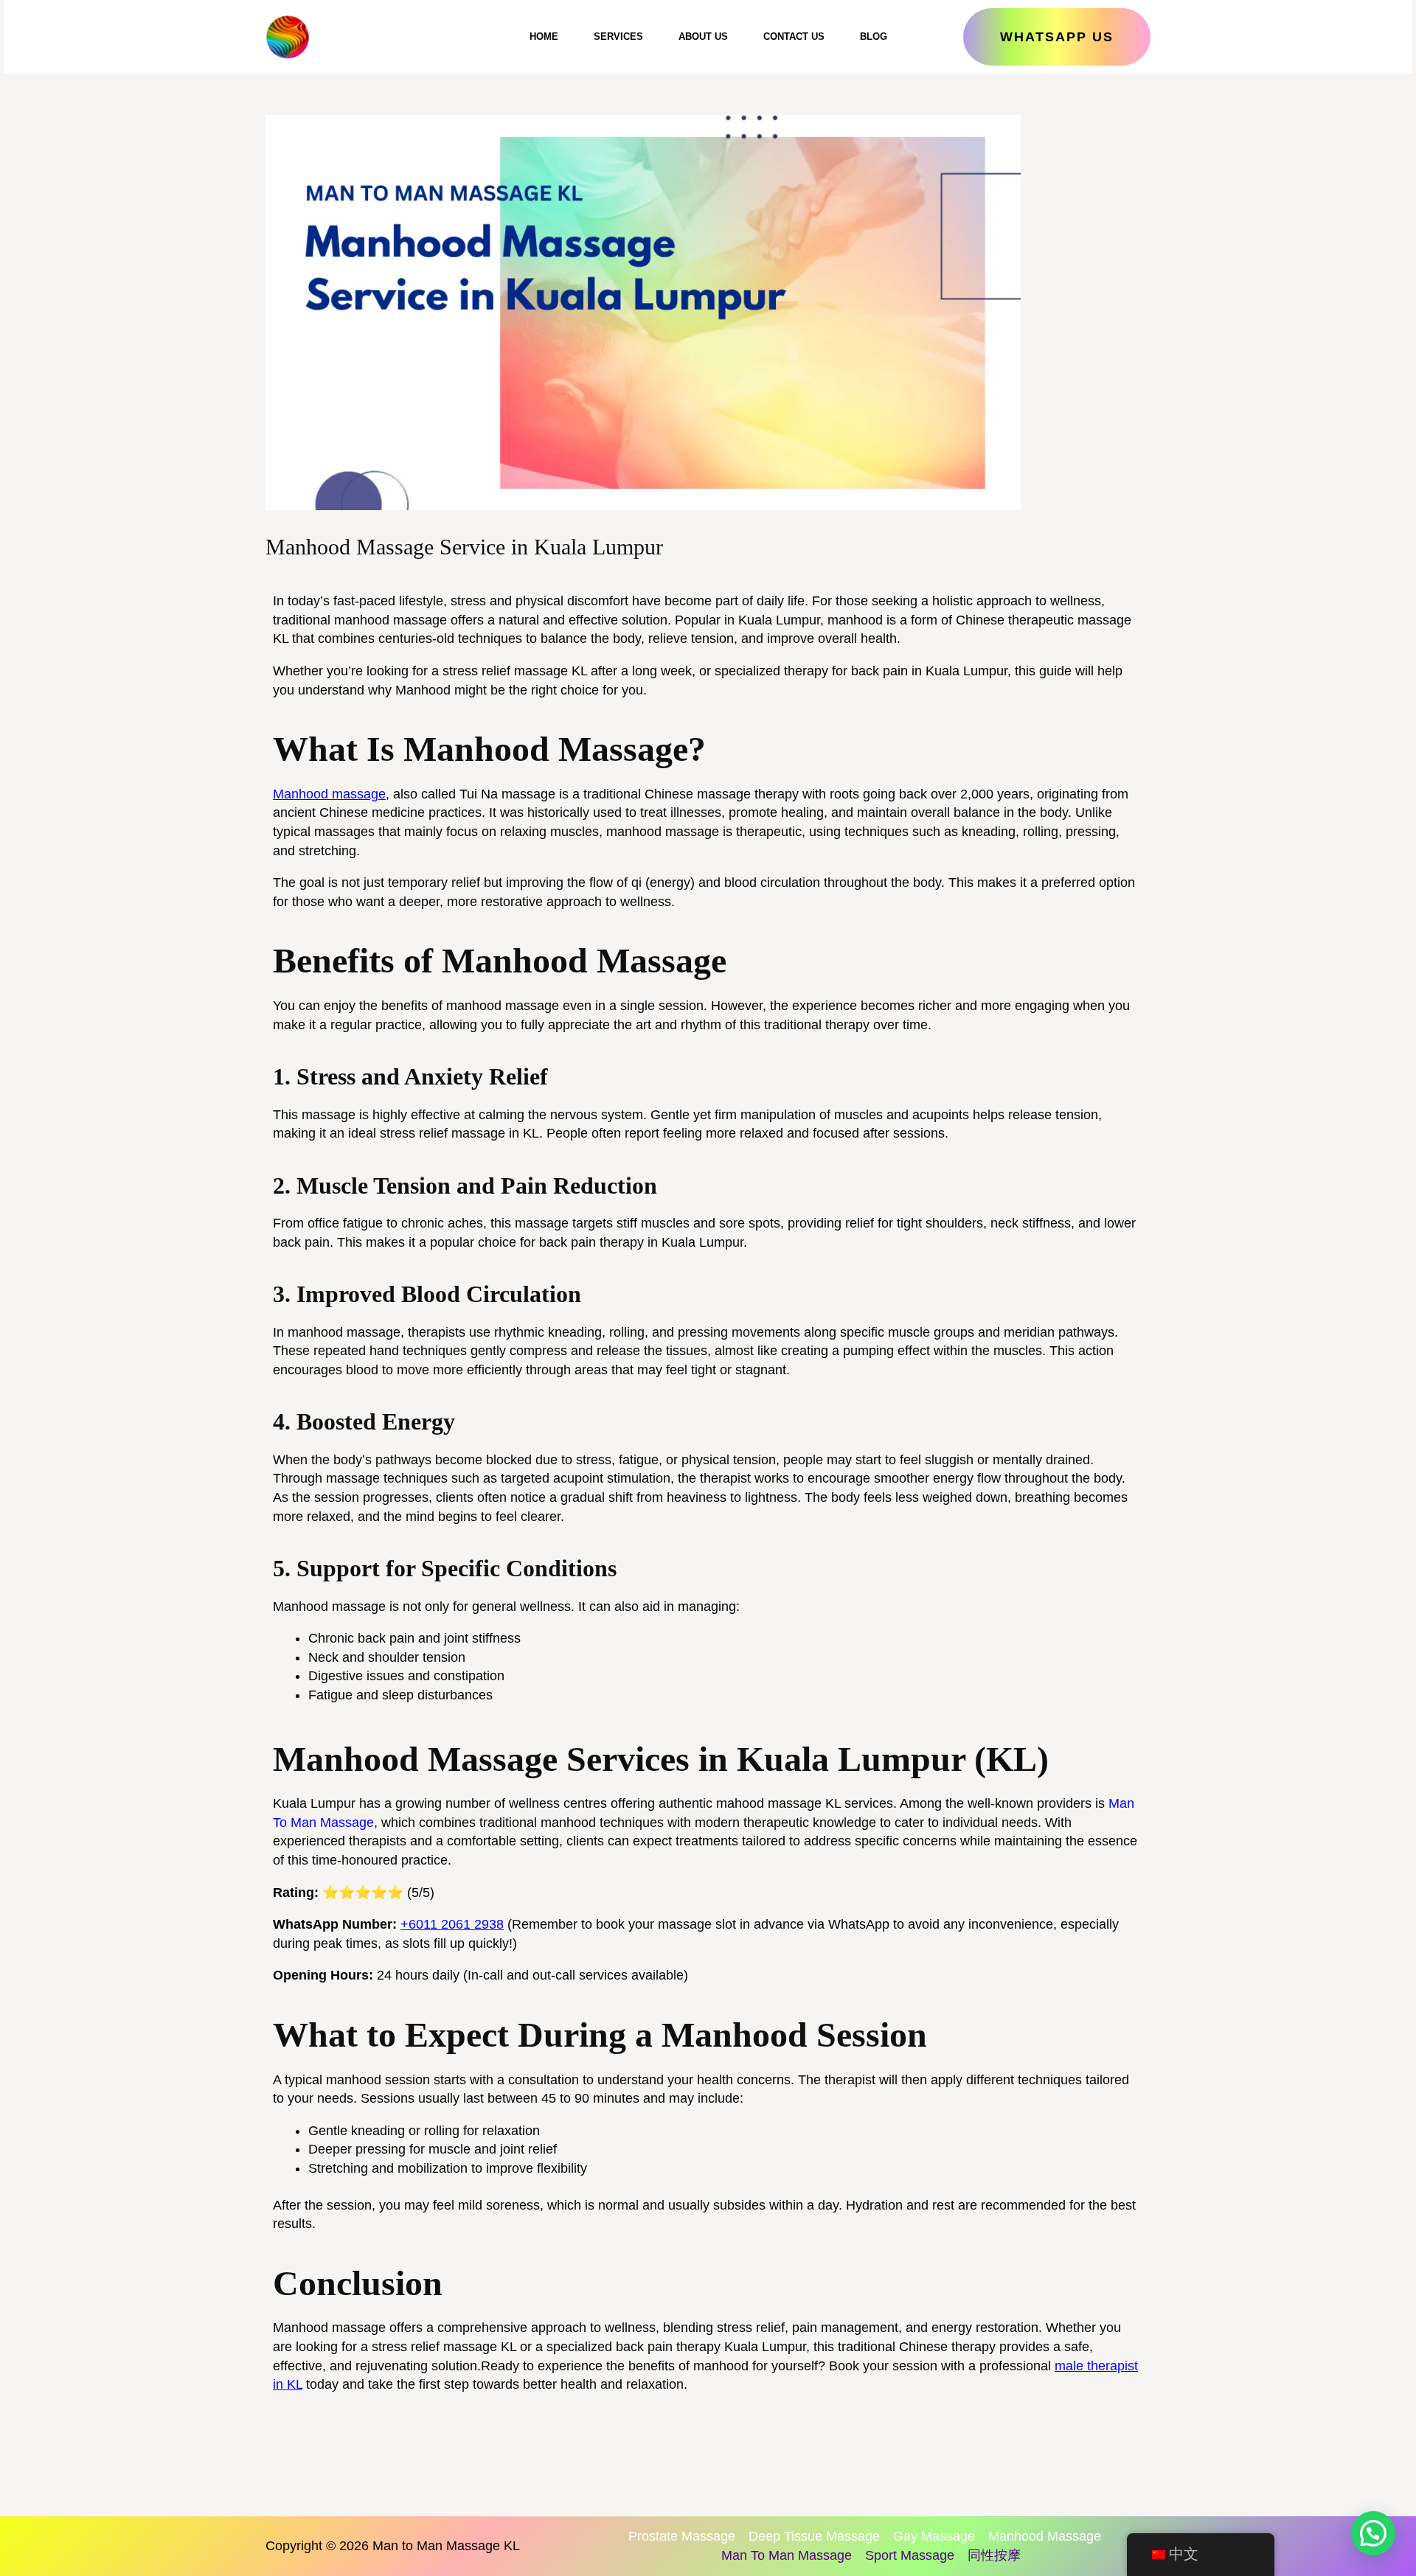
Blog (874, 36)
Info (380, 576)
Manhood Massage (1045, 2536)
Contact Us (794, 36)
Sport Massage (910, 2555)
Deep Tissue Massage (814, 2536)
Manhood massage (329, 794)
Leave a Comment (313, 576)
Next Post (1116, 2453)
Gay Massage (934, 2536)
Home (544, 36)
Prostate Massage (682, 2536)
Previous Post (311, 2453)
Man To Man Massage (787, 2555)
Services (618, 36)
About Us (703, 36)
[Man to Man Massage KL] (288, 37)
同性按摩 (994, 2555)
